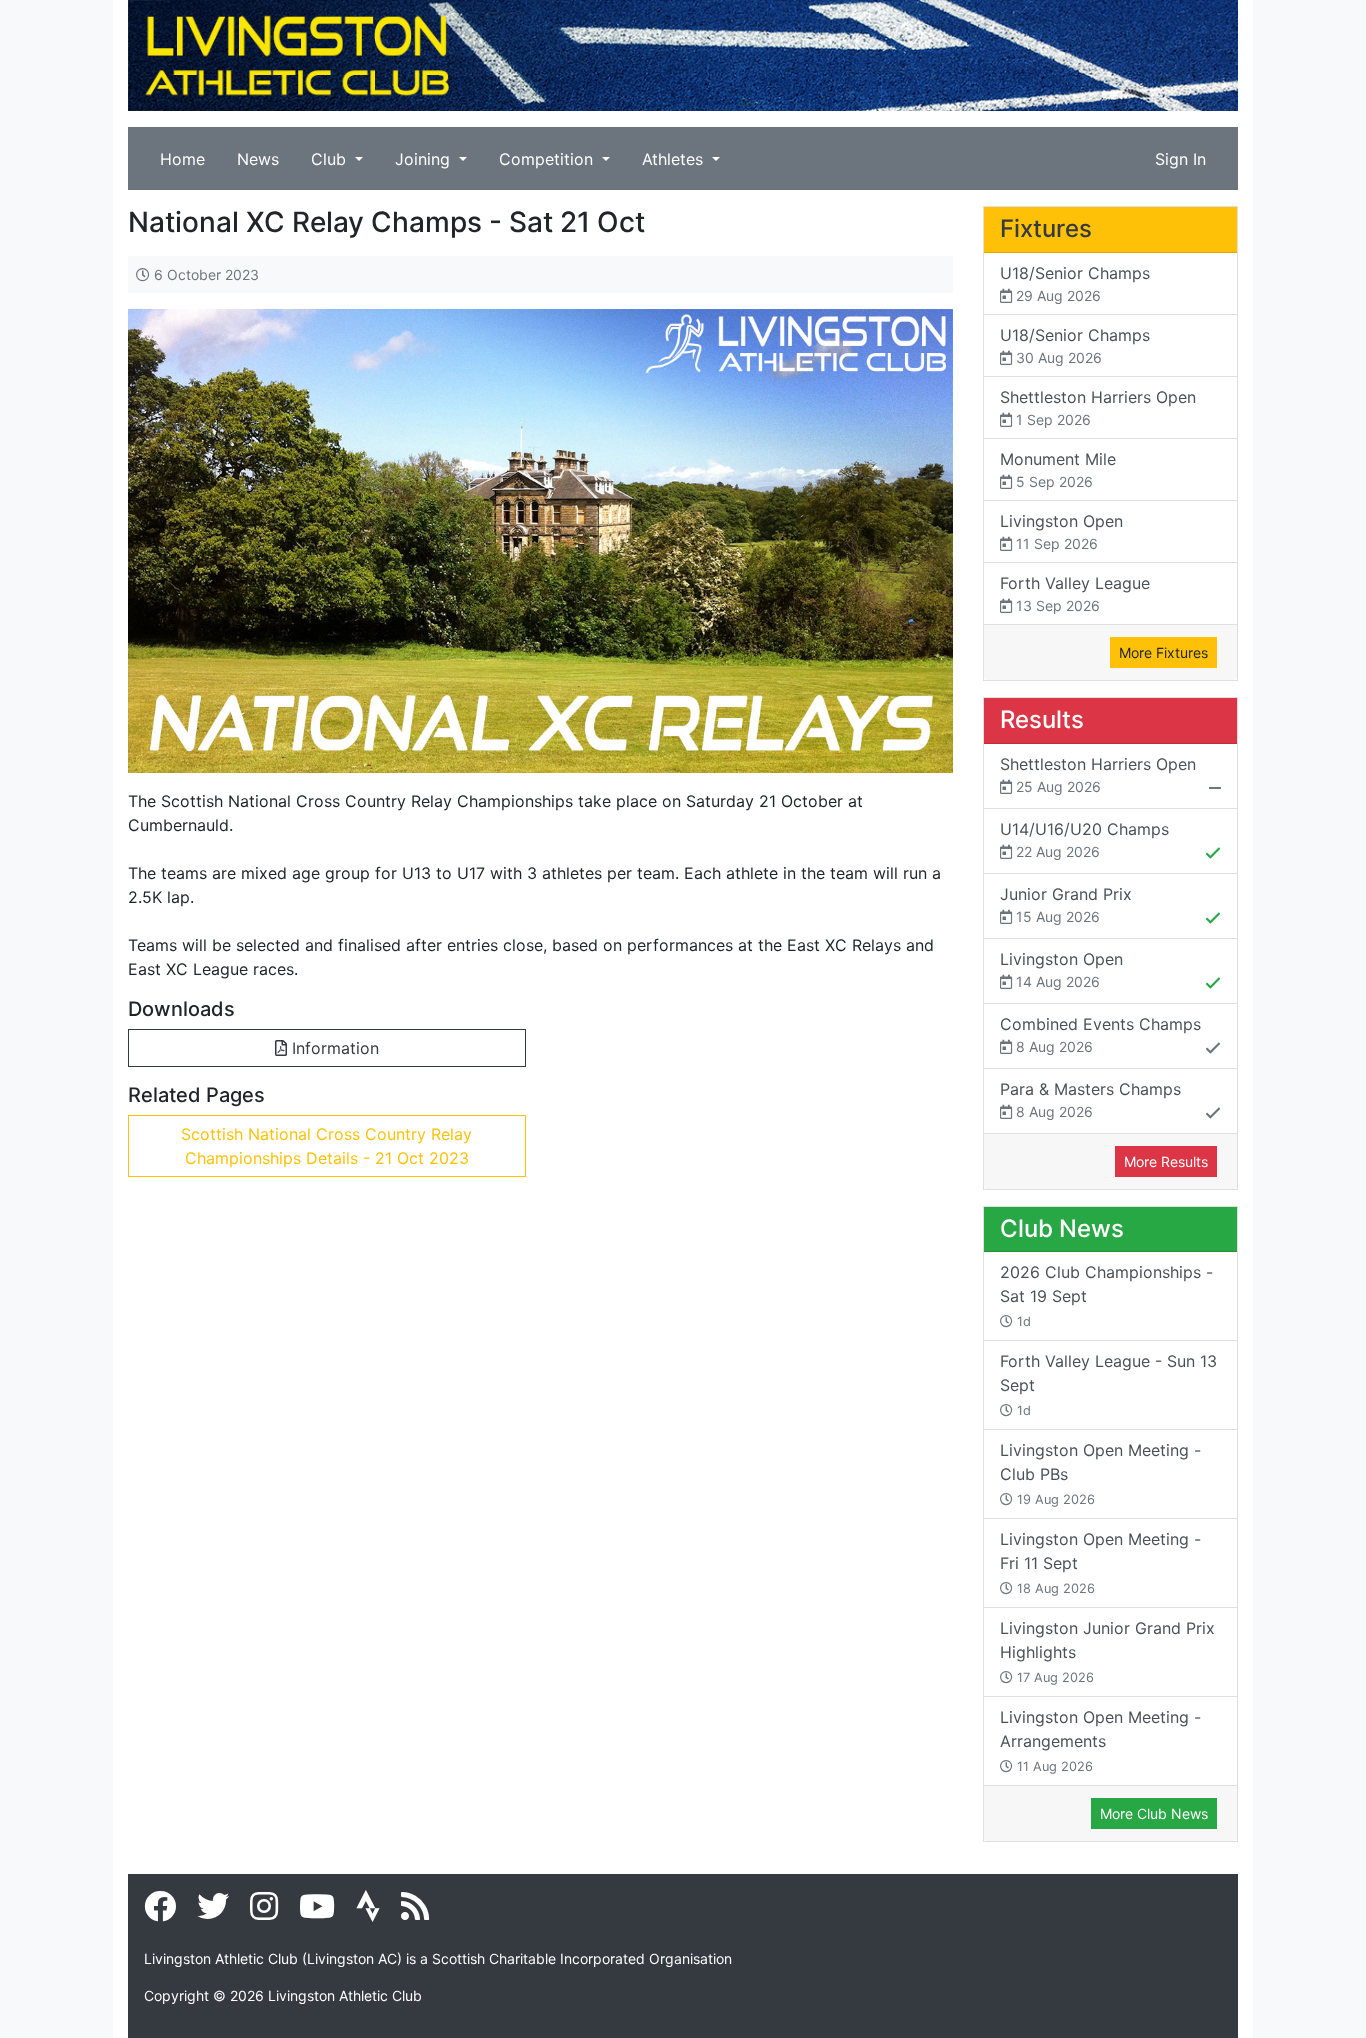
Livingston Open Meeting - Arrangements (1100, 1740)
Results (1042, 719)
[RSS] (415, 1912)
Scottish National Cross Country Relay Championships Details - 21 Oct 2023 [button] (326, 1146)
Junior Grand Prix (1066, 904)
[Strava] (368, 1912)
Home (182, 159)
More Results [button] (1166, 1161)
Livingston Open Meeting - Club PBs (1100, 1473)
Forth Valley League (1075, 593)
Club (331, 159)
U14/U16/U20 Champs (1084, 839)
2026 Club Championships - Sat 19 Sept (1106, 1295)
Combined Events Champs (1100, 1034)
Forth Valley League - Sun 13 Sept (1108, 1384)
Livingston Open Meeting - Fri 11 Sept (1100, 1562)
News (258, 159)
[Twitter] (213, 1912)
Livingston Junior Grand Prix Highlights (1107, 1651)
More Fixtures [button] (1163, 652)
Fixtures (1046, 228)
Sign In (1180, 159)
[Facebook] (160, 1912)
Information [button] (333, 1048)
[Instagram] (264, 1912)
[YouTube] (317, 1912)
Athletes (675, 159)
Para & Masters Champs (1090, 1099)
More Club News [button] (1154, 1813)
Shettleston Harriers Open (1098, 407)
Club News (1062, 1228)
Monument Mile (1058, 469)
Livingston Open (1061, 531)
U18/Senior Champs (1075, 283)
